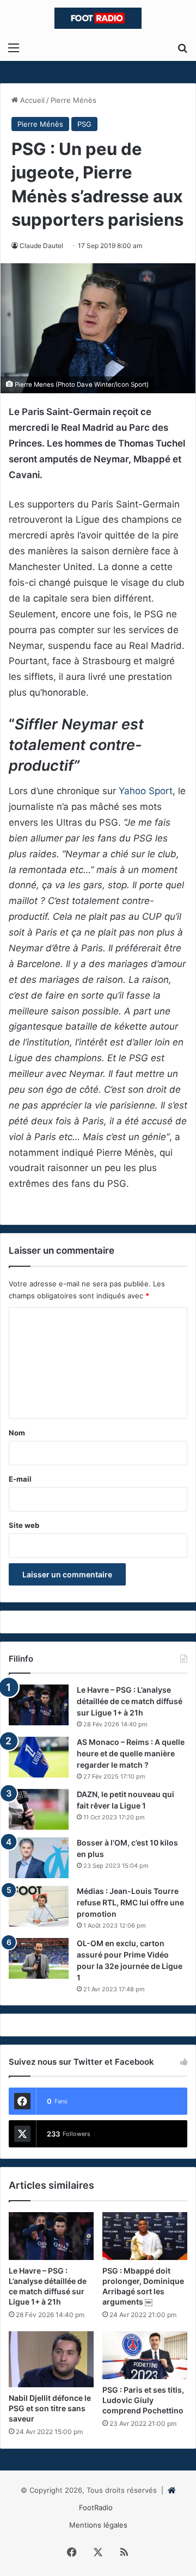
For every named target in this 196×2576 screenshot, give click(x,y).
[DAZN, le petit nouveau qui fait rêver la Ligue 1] (39, 1809)
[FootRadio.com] (98, 18)
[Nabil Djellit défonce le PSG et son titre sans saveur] (51, 2359)
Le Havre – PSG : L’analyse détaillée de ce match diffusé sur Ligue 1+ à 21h (130, 1701)
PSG (84, 124)
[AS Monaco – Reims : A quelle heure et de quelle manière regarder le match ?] (39, 1757)
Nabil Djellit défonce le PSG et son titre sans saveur (50, 2408)
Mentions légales (98, 2525)
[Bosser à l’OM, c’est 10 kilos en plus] (39, 1858)
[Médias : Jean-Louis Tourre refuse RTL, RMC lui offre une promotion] (39, 1906)
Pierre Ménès (73, 100)
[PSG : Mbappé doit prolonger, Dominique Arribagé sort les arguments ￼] (145, 2236)
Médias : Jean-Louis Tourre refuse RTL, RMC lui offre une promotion (130, 1902)
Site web (24, 1525)
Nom (17, 1433)
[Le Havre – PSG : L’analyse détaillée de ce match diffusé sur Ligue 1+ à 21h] (39, 1705)
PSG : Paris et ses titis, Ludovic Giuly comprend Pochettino (143, 2400)
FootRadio (96, 2507)
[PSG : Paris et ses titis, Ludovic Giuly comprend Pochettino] (145, 2355)
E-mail (20, 1479)
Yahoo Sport (146, 791)
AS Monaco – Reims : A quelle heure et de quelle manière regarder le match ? (131, 1753)
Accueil (31, 100)
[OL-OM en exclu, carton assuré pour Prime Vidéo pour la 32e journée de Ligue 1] (39, 1958)
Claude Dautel (41, 246)
